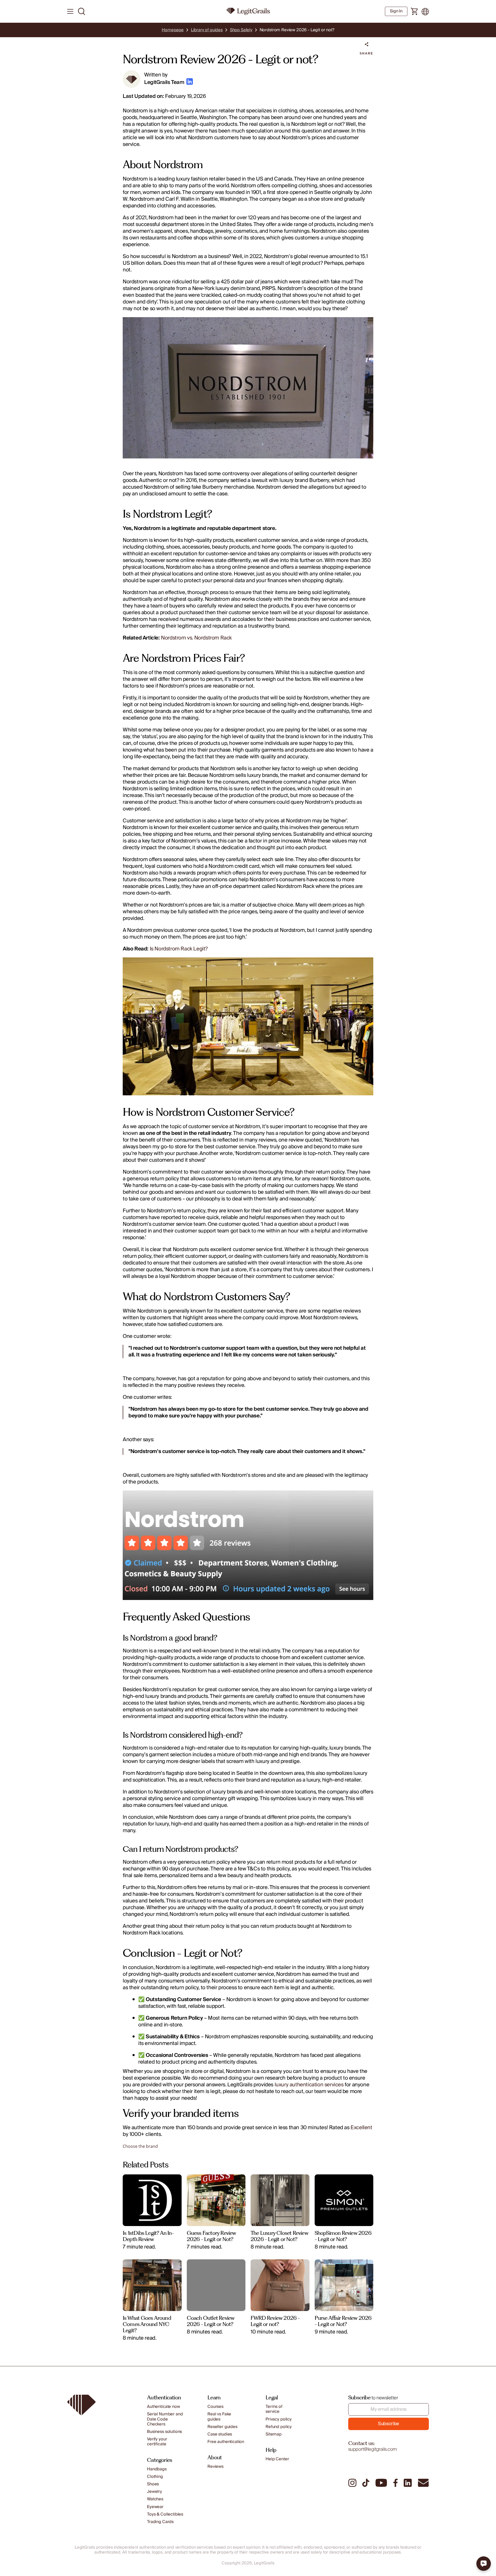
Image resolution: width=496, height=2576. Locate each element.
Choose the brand (140, 2146)
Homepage (173, 30)
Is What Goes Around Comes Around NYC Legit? (147, 2324)
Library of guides (207, 30)
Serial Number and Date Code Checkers (165, 2419)
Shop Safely (241, 30)
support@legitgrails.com (373, 2449)
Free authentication (226, 2442)
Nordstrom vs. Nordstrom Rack (196, 638)
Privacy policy (279, 2419)
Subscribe (389, 2424)
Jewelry (154, 2492)
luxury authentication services (309, 2085)
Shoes (153, 2484)
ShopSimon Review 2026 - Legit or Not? (343, 2236)
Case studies (220, 2434)
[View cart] (414, 12)
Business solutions (164, 2432)
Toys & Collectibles (165, 2514)
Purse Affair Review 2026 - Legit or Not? (343, 2321)
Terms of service (274, 2409)
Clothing (155, 2477)
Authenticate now (163, 2407)
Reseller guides (222, 2427)
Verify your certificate (157, 2442)
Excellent (361, 2128)
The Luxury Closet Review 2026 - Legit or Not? (279, 2236)
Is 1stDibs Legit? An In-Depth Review (148, 2236)
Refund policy (279, 2427)
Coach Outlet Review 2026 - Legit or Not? (211, 2321)
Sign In (396, 11)
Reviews (215, 2467)
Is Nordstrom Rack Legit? (179, 949)
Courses (215, 2407)
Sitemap (274, 2434)
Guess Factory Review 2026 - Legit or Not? (211, 2236)
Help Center (277, 2459)
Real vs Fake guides (219, 2417)
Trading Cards (160, 2522)
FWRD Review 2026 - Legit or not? (275, 2321)
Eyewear (155, 2507)
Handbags (157, 2469)
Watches (155, 2499)
